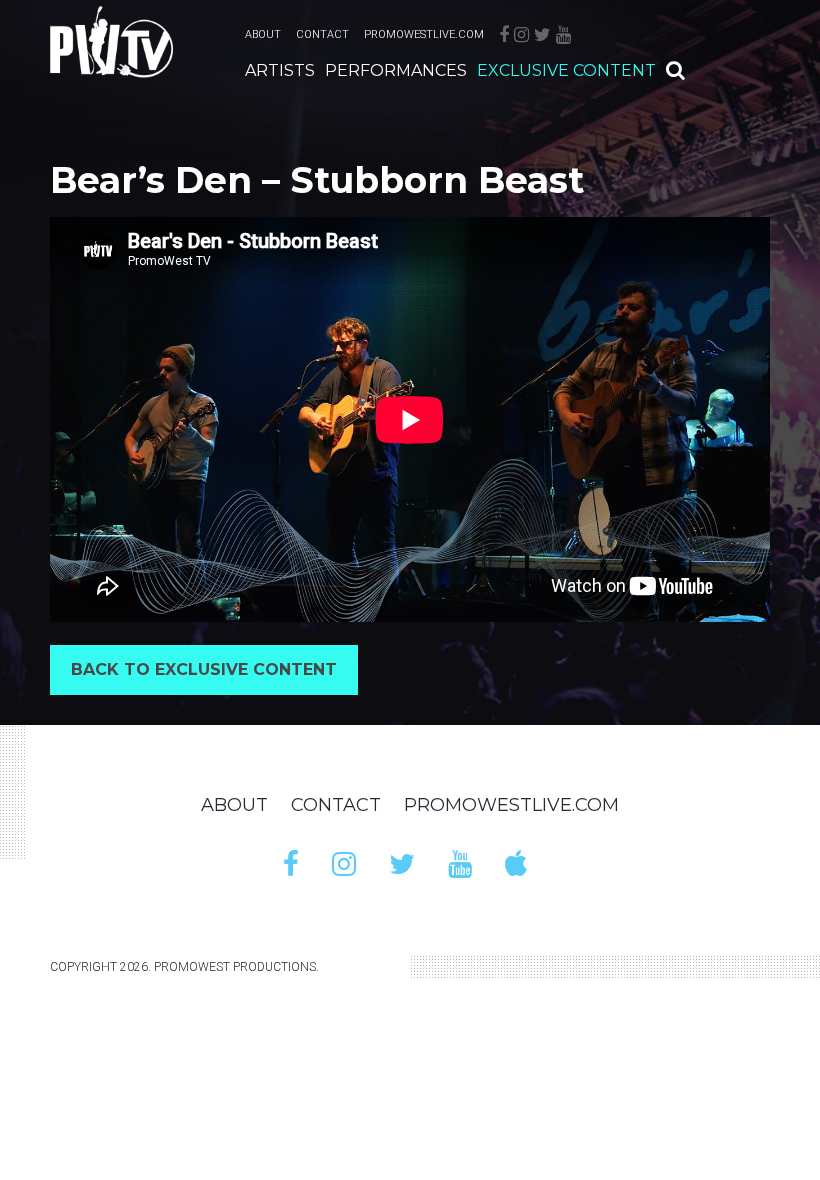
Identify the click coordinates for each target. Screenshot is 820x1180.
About (263, 34)
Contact (322, 34)
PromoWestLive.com (424, 34)
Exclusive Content (566, 70)
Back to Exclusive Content (204, 669)
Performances (396, 70)
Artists (280, 70)
